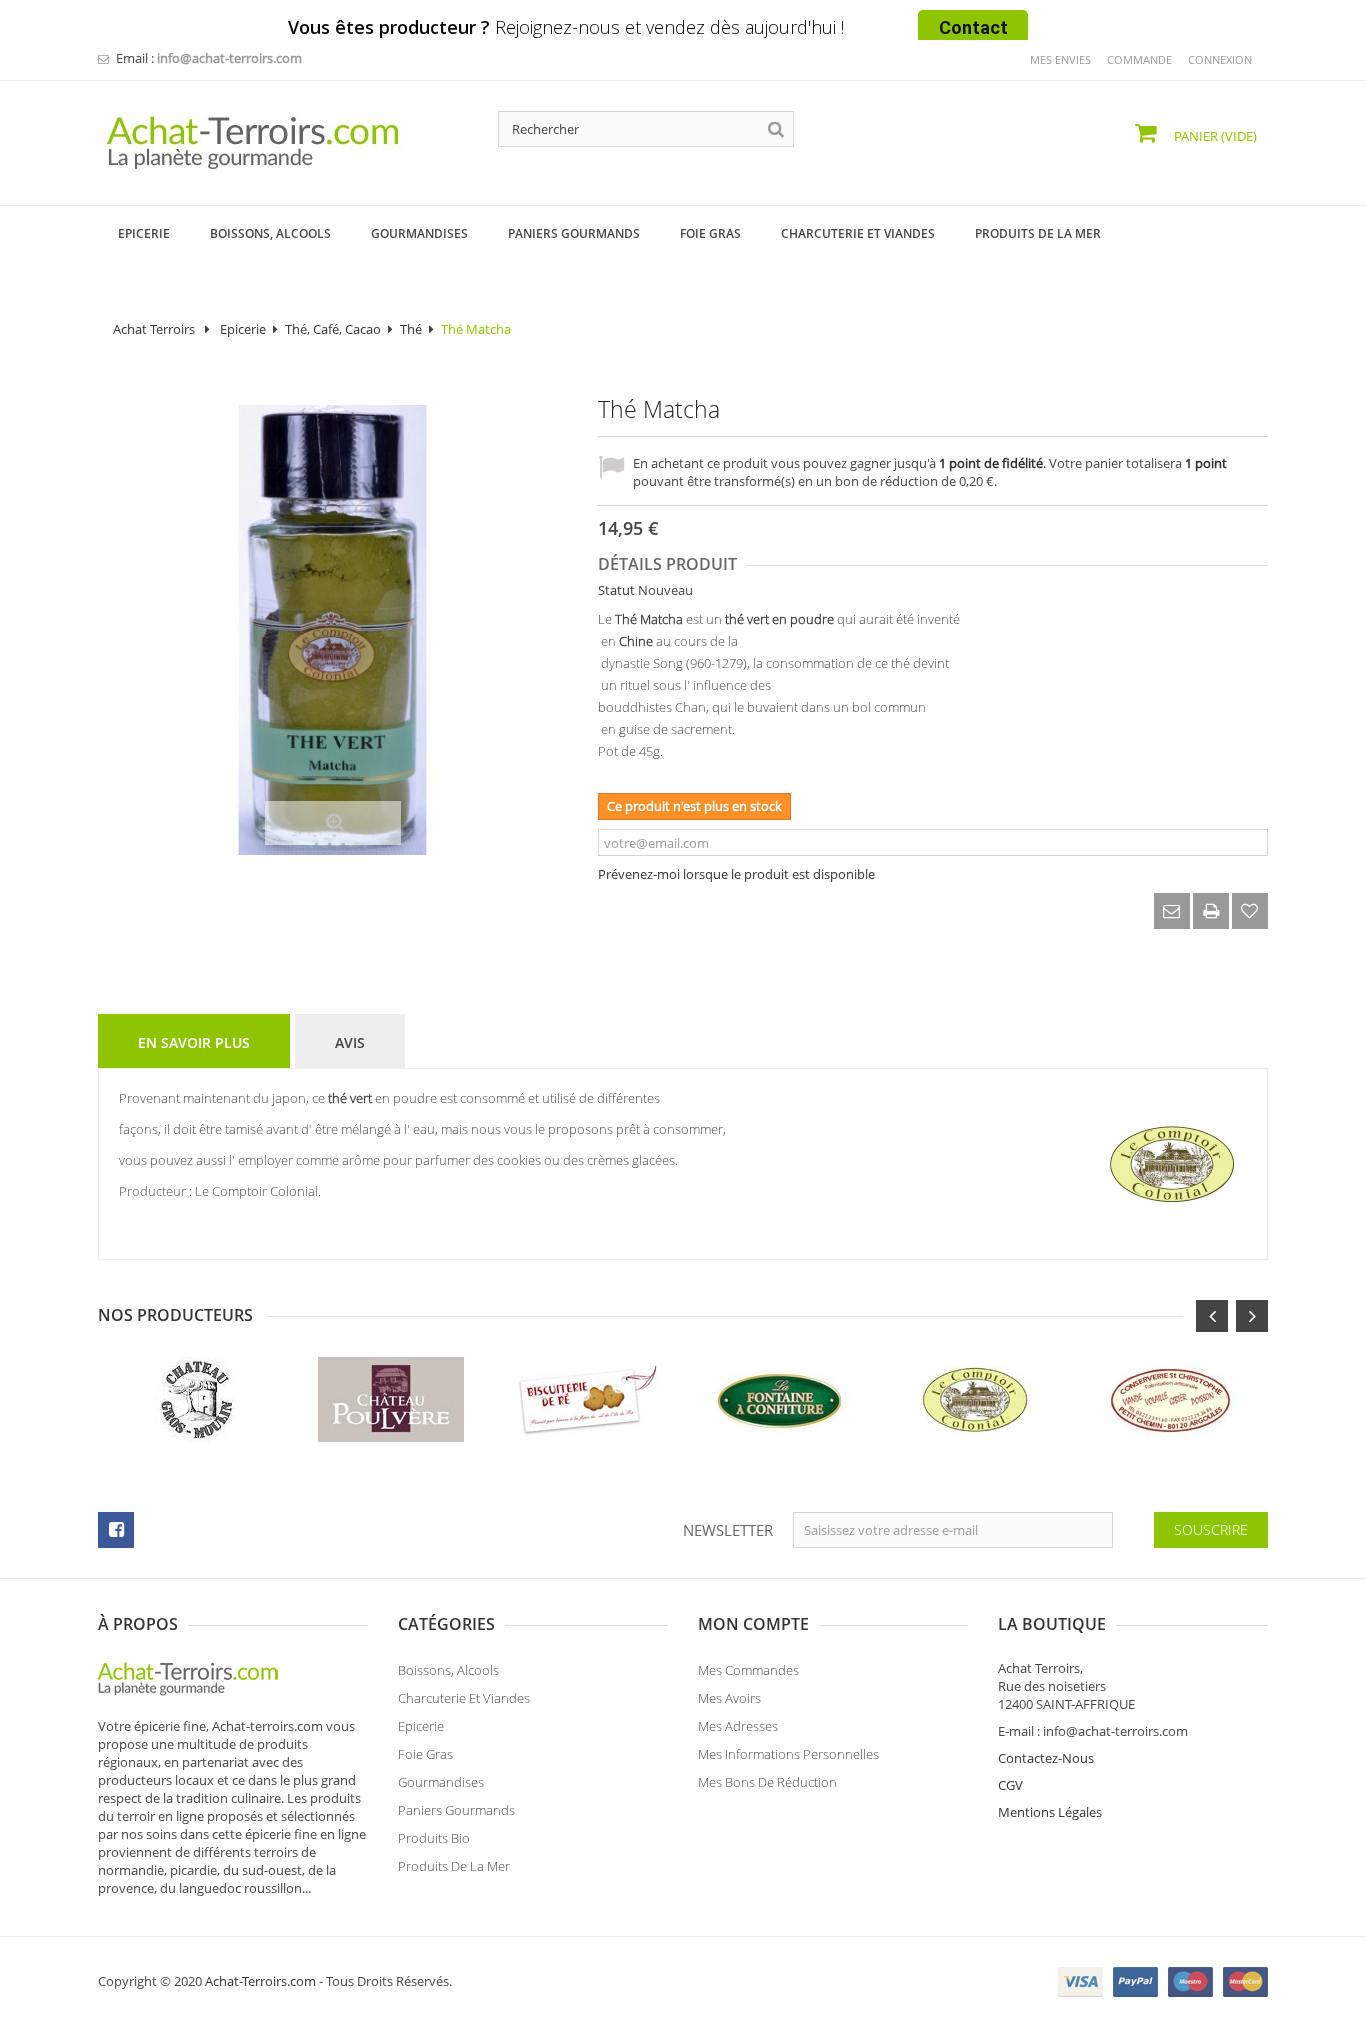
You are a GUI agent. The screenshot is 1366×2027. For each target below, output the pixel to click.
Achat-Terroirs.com (260, 1981)
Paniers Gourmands (456, 1810)
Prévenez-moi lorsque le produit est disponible (736, 874)
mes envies (1060, 59)
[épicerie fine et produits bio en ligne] (198, 1677)
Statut (616, 590)
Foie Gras (425, 1754)
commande (1139, 59)
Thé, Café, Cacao (333, 329)
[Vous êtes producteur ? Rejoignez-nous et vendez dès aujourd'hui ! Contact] (10, 7)
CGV (1010, 1785)
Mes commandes (748, 1670)
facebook (116, 1530)
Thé (411, 329)
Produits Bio (434, 1838)
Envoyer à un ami (1172, 911)
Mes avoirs (729, 1698)
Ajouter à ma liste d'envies (1250, 911)
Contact (973, 27)
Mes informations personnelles (788, 1754)
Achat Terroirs (154, 329)
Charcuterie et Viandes (464, 1698)
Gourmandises (441, 1782)
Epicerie (243, 329)
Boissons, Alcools (448, 1670)
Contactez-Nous (1046, 1758)
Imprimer (1211, 911)
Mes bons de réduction (767, 1782)
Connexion (1220, 59)
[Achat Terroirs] (283, 143)
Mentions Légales (1050, 1812)
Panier (1214, 136)
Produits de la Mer (454, 1866)
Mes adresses (738, 1726)
